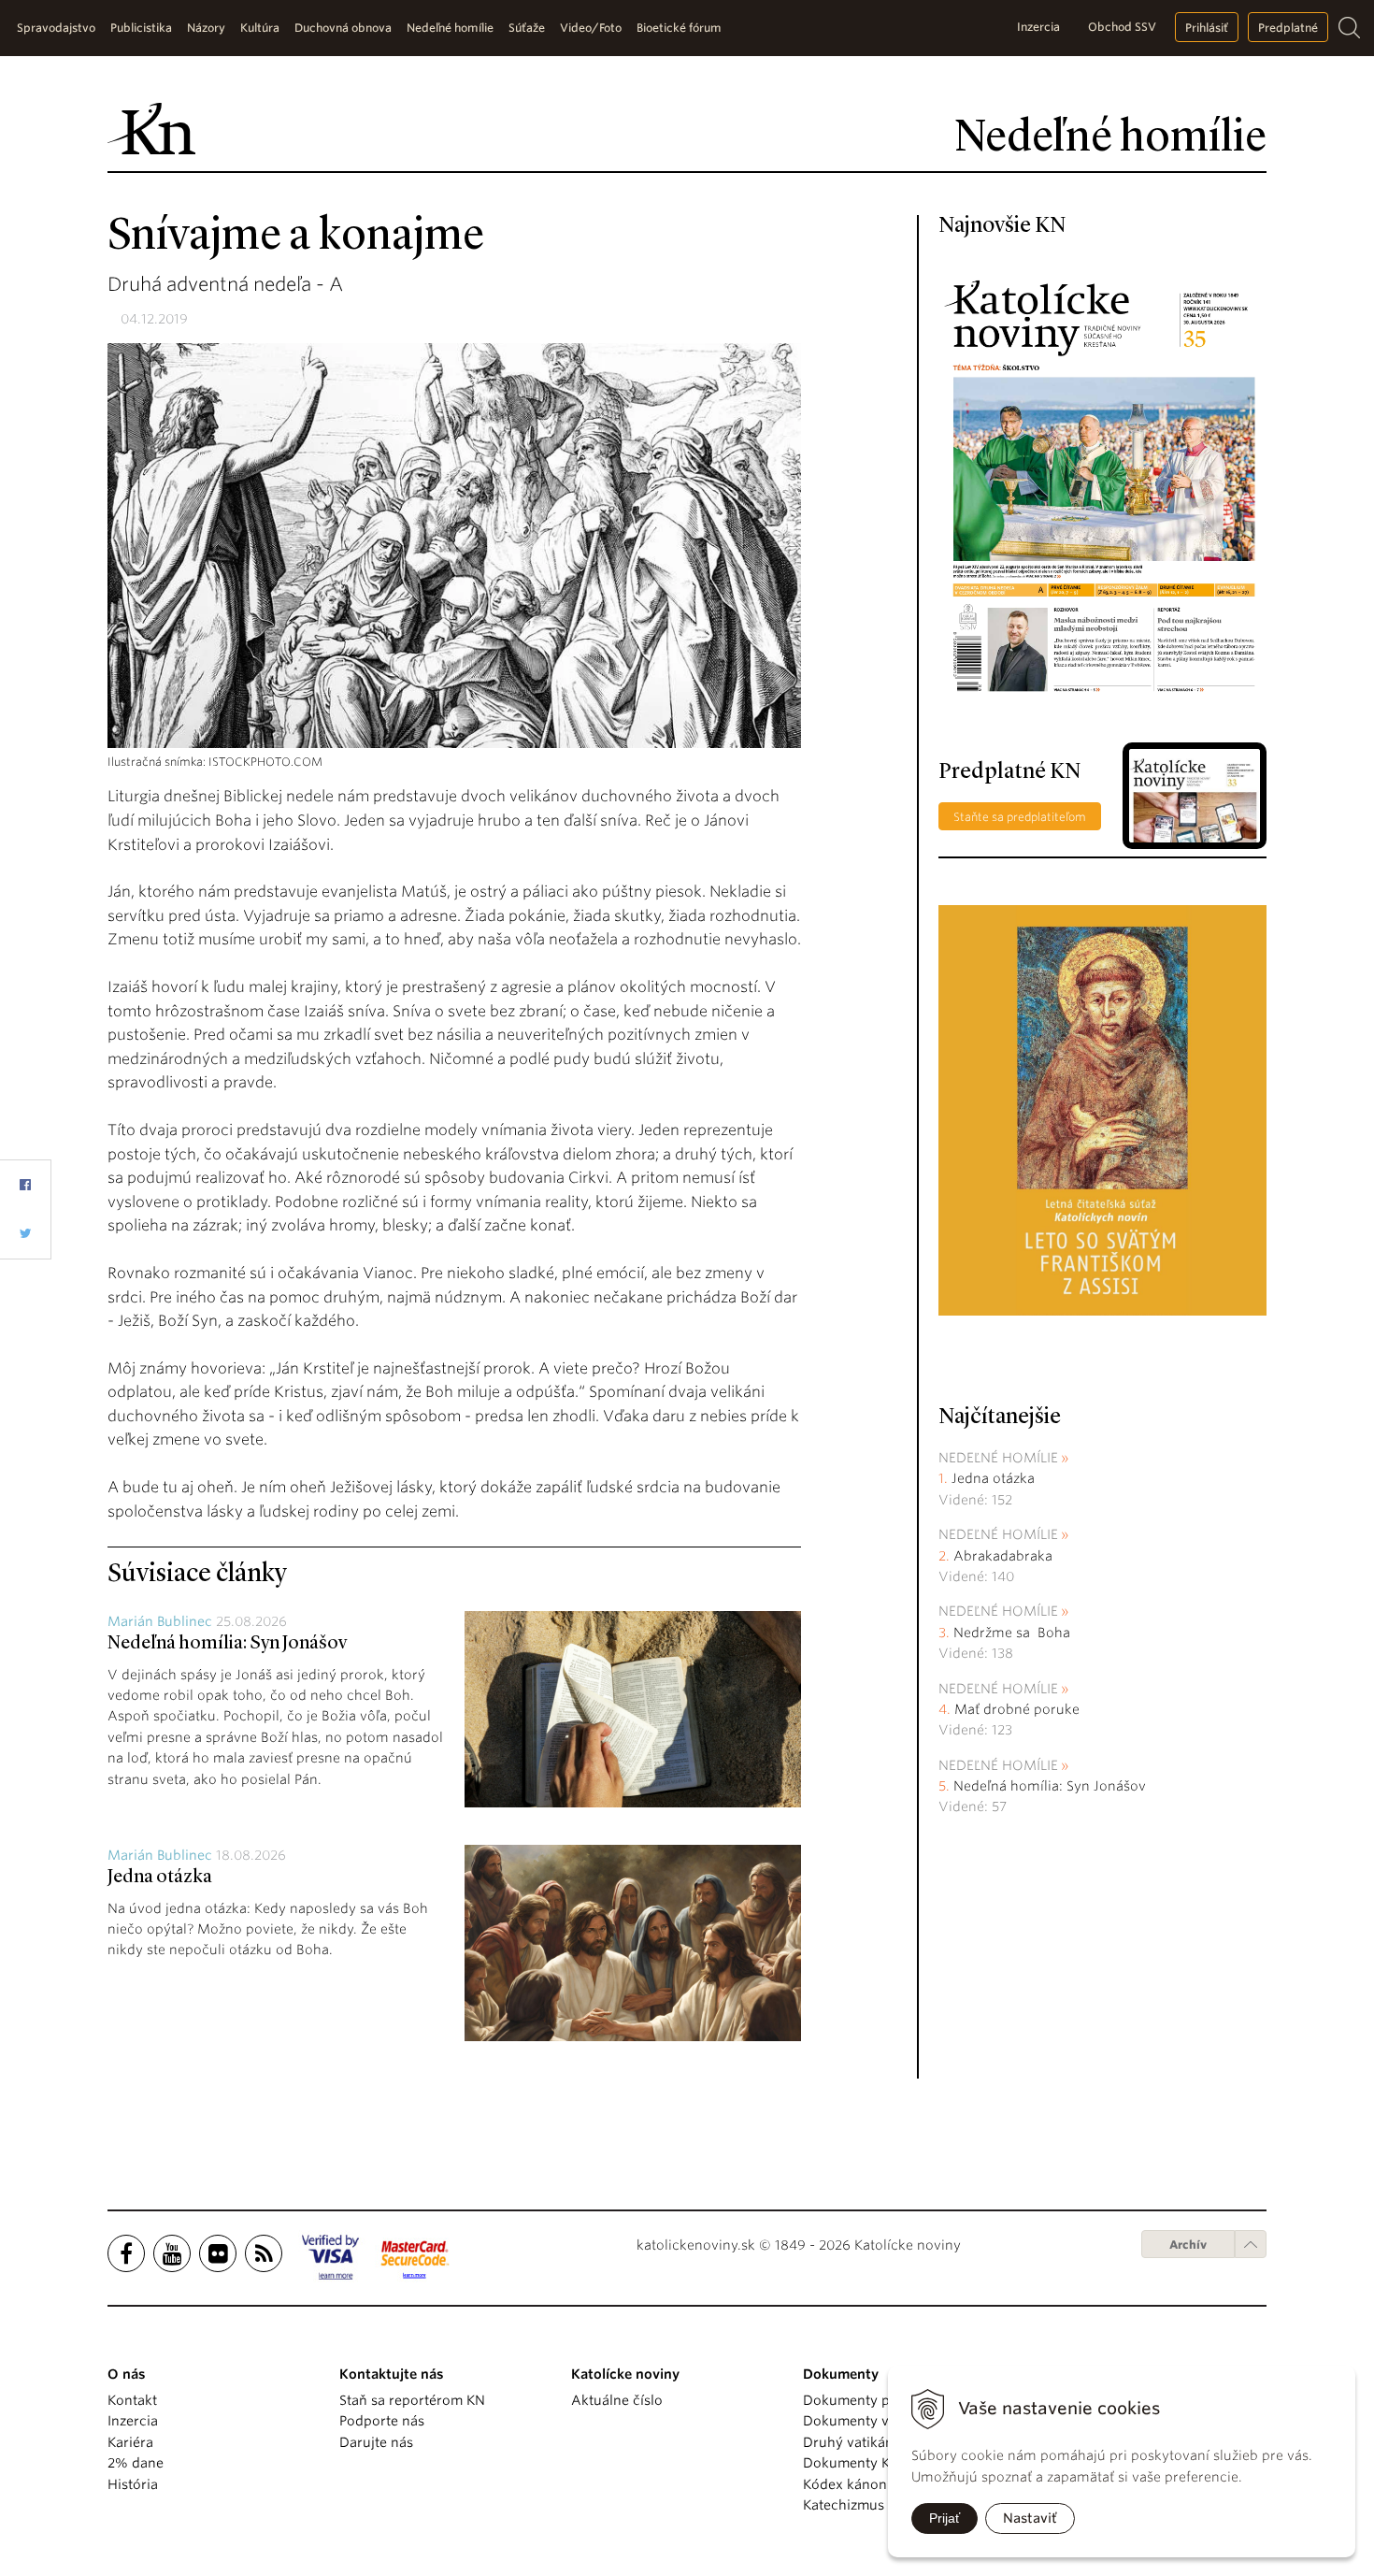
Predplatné (1288, 28)
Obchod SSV (1122, 27)
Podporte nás (382, 2421)
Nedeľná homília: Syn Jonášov (227, 1644)
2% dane (136, 2463)
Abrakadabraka (1003, 1556)
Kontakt (132, 2400)
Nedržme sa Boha (1012, 1633)
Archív (1188, 2245)
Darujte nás (376, 2442)
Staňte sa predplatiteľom (1020, 817)
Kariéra (130, 2442)
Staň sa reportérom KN (412, 2400)
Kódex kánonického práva (887, 2484)
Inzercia (1038, 27)
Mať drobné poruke (1017, 1709)
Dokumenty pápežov (869, 2400)
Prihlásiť (1207, 28)
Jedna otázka (160, 1878)
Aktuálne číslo (617, 2400)
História (133, 2484)
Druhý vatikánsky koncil (880, 2442)
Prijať (945, 2518)
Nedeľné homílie (998, 1458)
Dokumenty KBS (854, 2463)
